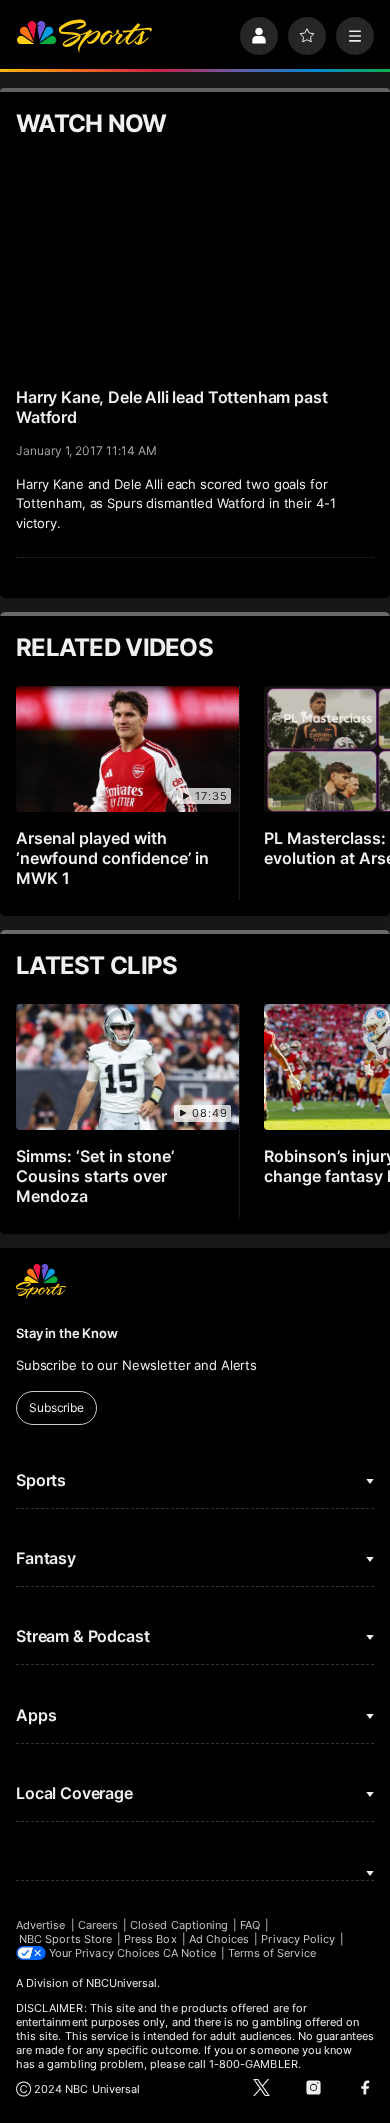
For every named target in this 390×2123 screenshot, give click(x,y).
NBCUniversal (122, 1983)
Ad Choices (219, 1939)
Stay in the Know (67, 1333)
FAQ (250, 1925)
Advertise (41, 1925)
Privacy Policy (298, 1939)
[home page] (84, 36)
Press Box (150, 1939)
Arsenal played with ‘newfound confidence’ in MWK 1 (112, 858)
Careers (98, 1925)
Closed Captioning (179, 1925)
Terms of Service (272, 1953)
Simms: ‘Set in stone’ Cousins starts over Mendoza (95, 1176)
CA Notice (189, 1953)
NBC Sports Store (65, 1939)
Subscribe (56, 1407)
